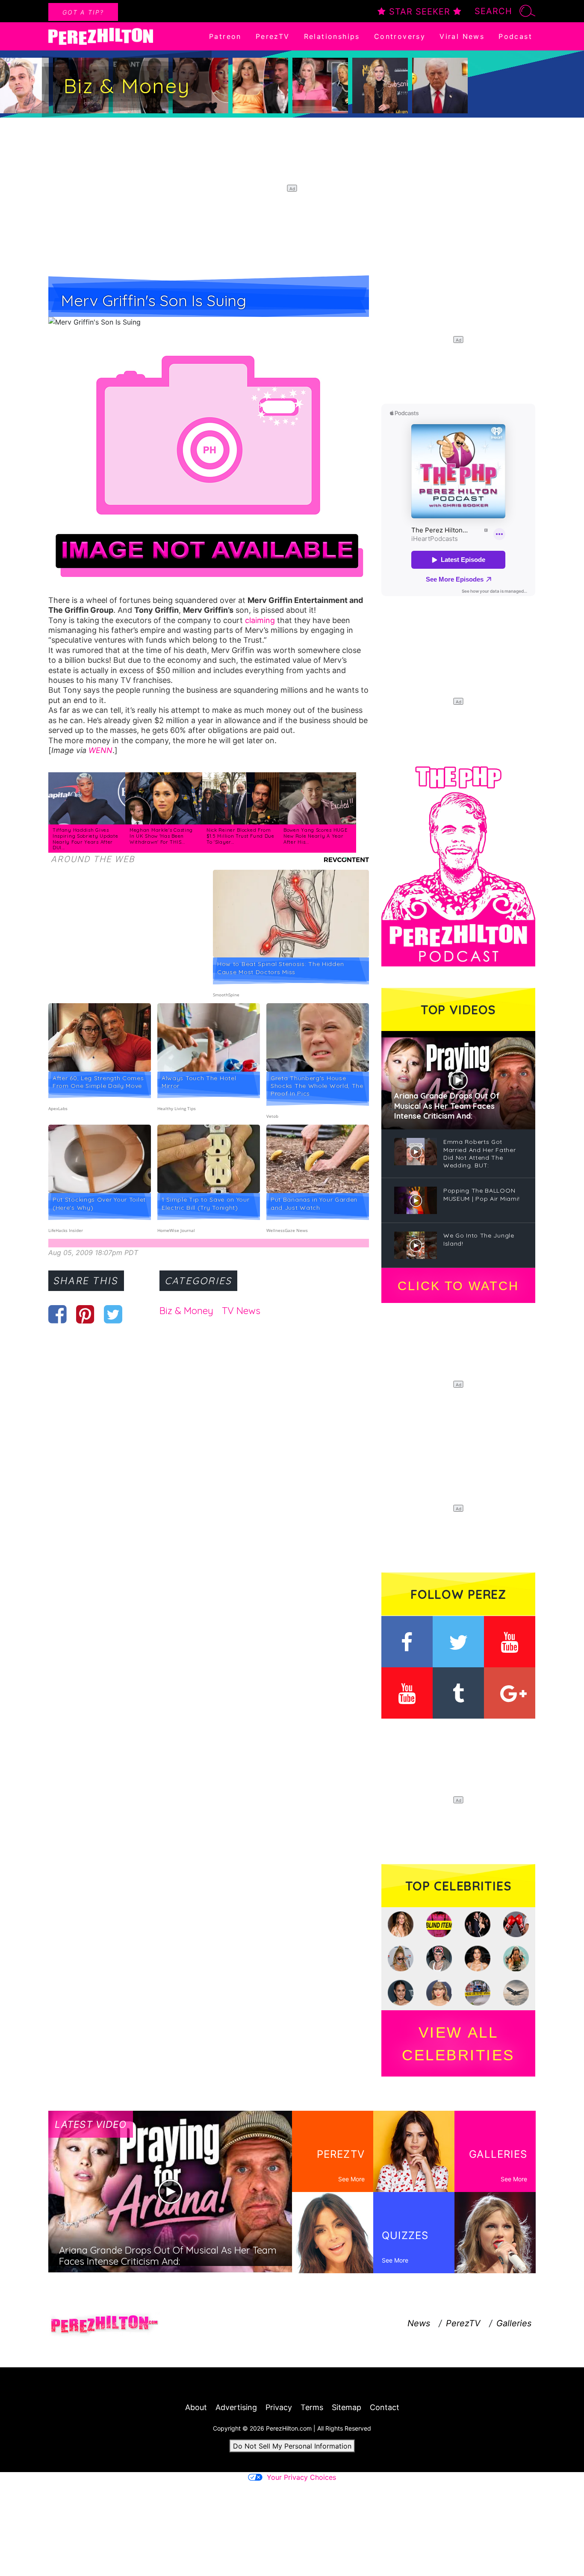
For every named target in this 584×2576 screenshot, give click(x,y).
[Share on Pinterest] (85, 1314)
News (419, 2323)
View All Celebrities (458, 2044)
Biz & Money (186, 1311)
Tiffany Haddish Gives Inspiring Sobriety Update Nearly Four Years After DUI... (86, 839)
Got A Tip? (83, 12)
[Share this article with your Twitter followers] (113, 1314)
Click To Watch (458, 1286)
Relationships (332, 36)
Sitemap (347, 2407)
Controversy (400, 36)
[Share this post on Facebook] (58, 1314)
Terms (312, 2407)
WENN (100, 750)
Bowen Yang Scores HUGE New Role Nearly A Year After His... (315, 836)
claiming (260, 620)
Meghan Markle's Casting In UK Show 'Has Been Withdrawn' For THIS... (161, 836)
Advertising (236, 2407)
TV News (241, 1311)
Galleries (514, 2323)
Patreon (225, 36)
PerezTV (273, 36)
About (196, 2407)
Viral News (462, 36)
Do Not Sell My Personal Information (292, 2446)
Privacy (279, 2407)
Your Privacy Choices (301, 2477)
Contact (385, 2407)
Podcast (515, 36)
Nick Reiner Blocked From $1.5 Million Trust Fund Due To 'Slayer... (240, 836)
